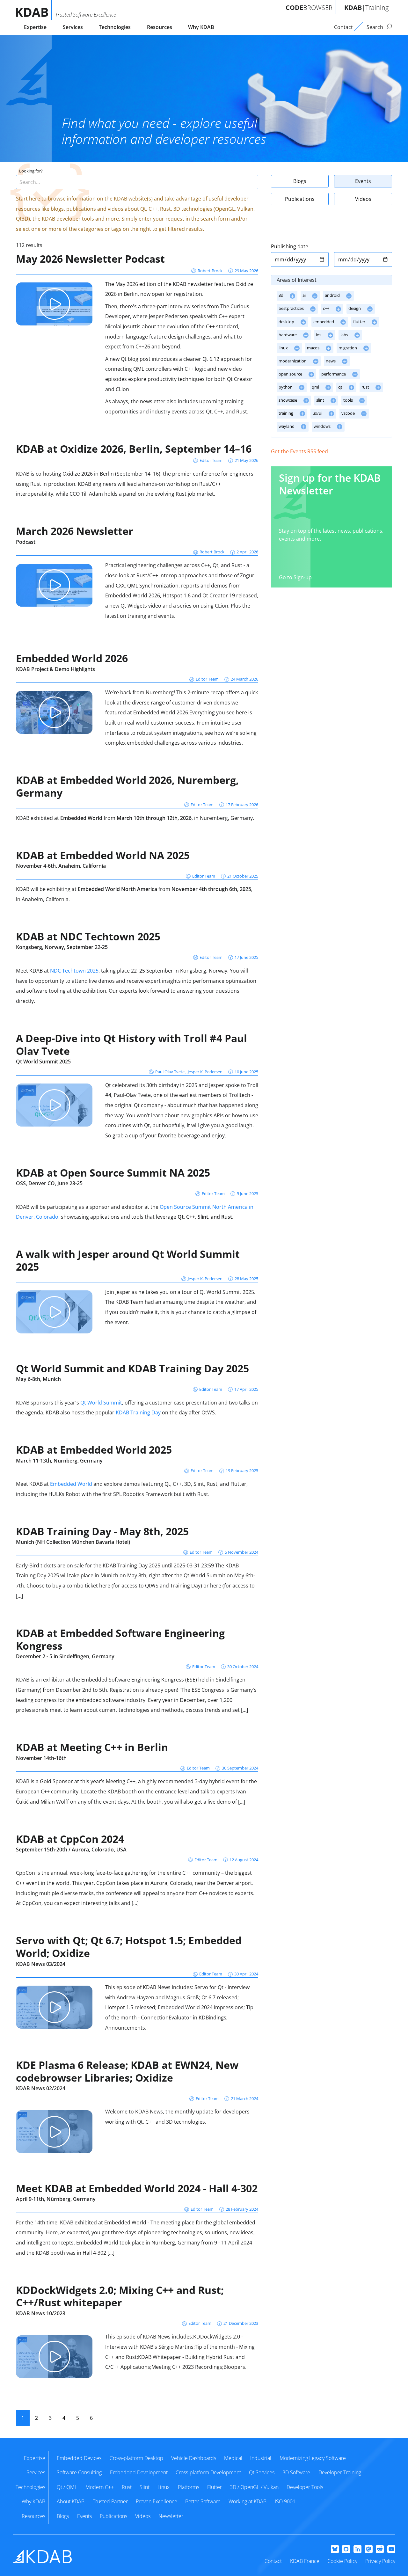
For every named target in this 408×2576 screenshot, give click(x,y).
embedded (324, 322)
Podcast (26, 542)
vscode (349, 413)
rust (366, 387)
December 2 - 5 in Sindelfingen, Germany (65, 1656)
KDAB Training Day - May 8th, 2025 (102, 1531)
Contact (273, 2561)
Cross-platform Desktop (136, 2458)
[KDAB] (34, 10)
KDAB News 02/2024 (41, 2088)
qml (316, 387)
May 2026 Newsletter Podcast (90, 259)
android (333, 295)
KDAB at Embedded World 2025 (94, 1450)
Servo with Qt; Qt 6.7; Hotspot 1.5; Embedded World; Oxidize (129, 1947)
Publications (300, 199)
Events (363, 181)
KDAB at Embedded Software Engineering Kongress (120, 1639)
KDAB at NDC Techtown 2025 (88, 936)
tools (349, 400)
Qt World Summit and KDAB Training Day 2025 (132, 1368)
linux (284, 348)
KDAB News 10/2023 (41, 2313)
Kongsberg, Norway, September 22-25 (62, 947)
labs (345, 335)
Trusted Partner (110, 2501)
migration (348, 348)
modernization (293, 361)
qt (341, 387)
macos (314, 348)
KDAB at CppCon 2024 (70, 1839)
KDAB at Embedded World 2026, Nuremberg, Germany (127, 786)
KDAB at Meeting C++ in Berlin (92, 1747)
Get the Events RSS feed (299, 451)
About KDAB (71, 2501)
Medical (233, 2458)
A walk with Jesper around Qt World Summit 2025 (128, 1260)
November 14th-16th (41, 1758)
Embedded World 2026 (72, 658)
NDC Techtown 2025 (74, 971)
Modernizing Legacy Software (313, 2458)
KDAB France (305, 2561)
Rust (127, 2487)
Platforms (189, 2487)
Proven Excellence (157, 2501)
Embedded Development (139, 2472)
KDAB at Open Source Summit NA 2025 (113, 1173)
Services (73, 27)
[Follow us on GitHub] (346, 2550)
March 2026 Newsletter (75, 531)
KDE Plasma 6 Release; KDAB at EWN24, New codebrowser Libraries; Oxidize (127, 2071)
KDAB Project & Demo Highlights (55, 669)
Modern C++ (100, 2487)
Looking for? (31, 171)
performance (334, 374)
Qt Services (262, 2472)
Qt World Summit (101, 1403)
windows (323, 426)
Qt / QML (67, 2487)
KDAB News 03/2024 (41, 1964)
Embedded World (71, 1484)
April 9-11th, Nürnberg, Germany (56, 2199)
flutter (360, 322)
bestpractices (292, 308)
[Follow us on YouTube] (391, 2550)
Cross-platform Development (208, 2472)
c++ (327, 308)
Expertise (35, 27)
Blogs (300, 181)
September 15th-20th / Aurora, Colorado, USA (71, 1850)
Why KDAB (201, 27)
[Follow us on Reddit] (380, 2550)
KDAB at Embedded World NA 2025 (103, 855)
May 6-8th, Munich (38, 1379)
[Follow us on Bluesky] (335, 2550)
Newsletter (171, 2516)
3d (281, 295)
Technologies (115, 27)
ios (319, 335)
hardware (288, 335)
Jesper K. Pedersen (205, 1072)
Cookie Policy (342, 2561)
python (286, 387)
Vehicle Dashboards (194, 2458)
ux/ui (318, 413)
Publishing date (290, 246)
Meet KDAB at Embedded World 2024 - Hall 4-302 (137, 2188)
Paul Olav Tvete (170, 1072)
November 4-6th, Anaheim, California (61, 866)
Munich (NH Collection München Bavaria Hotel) (73, 1542)
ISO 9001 (285, 2501)
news (331, 361)
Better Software (203, 2501)
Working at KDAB (248, 2501)
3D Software (296, 2472)
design (355, 308)
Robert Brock (210, 271)
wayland (287, 426)
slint (321, 400)
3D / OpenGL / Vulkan (254, 2487)
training (286, 413)
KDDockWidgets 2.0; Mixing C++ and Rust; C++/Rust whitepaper (120, 2296)
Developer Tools (305, 2487)
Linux (164, 2487)
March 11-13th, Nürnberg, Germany (59, 1461)
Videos (363, 199)
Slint (145, 2487)
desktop (287, 322)
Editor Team (211, 460)
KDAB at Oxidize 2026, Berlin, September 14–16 (134, 449)
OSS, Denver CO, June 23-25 (49, 1183)
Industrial (261, 2458)
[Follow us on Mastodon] (369, 2550)
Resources (160, 27)
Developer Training (340, 2472)
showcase (288, 400)
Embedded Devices (79, 2458)
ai (305, 295)
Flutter (215, 2487)
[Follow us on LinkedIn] (357, 2550)
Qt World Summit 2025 (43, 1062)
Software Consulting (79, 2472)
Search (375, 27)
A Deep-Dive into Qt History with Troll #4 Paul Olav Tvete (131, 1044)
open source (291, 374)
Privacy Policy (380, 2561)
